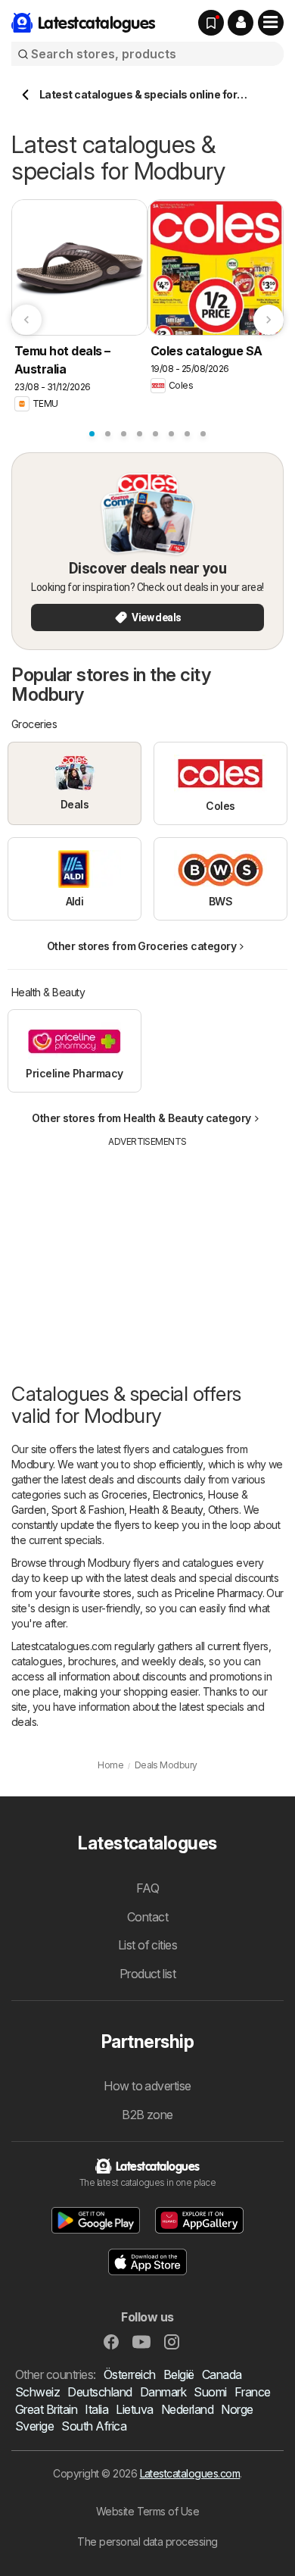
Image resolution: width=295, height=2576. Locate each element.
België (179, 2374)
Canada (222, 2374)
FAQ (147, 1888)
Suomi (210, 2392)
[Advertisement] (147, 1255)
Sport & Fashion (88, 1510)
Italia (96, 2409)
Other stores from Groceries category (142, 946)
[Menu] (271, 23)
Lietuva (134, 2409)
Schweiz (37, 2392)
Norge (237, 2409)
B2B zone (147, 2115)
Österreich (130, 2374)
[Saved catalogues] (211, 23)
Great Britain (46, 2409)
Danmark (163, 2392)
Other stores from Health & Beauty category (141, 1118)
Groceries (124, 1494)
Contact (147, 1917)
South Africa (94, 2426)
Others (224, 1510)
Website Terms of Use (148, 2511)
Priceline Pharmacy (219, 1593)
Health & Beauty (166, 1510)
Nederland (187, 2409)
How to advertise (147, 2086)
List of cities (148, 1945)
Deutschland (99, 2392)
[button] (241, 23)
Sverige (34, 2426)
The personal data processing (147, 2542)
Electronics (178, 1494)
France (253, 2392)
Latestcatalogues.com (190, 2473)
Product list (148, 1974)
